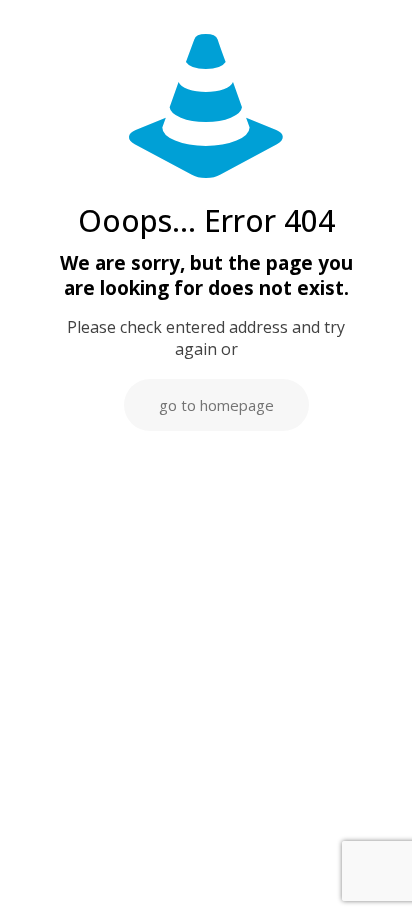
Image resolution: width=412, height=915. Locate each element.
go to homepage (216, 405)
